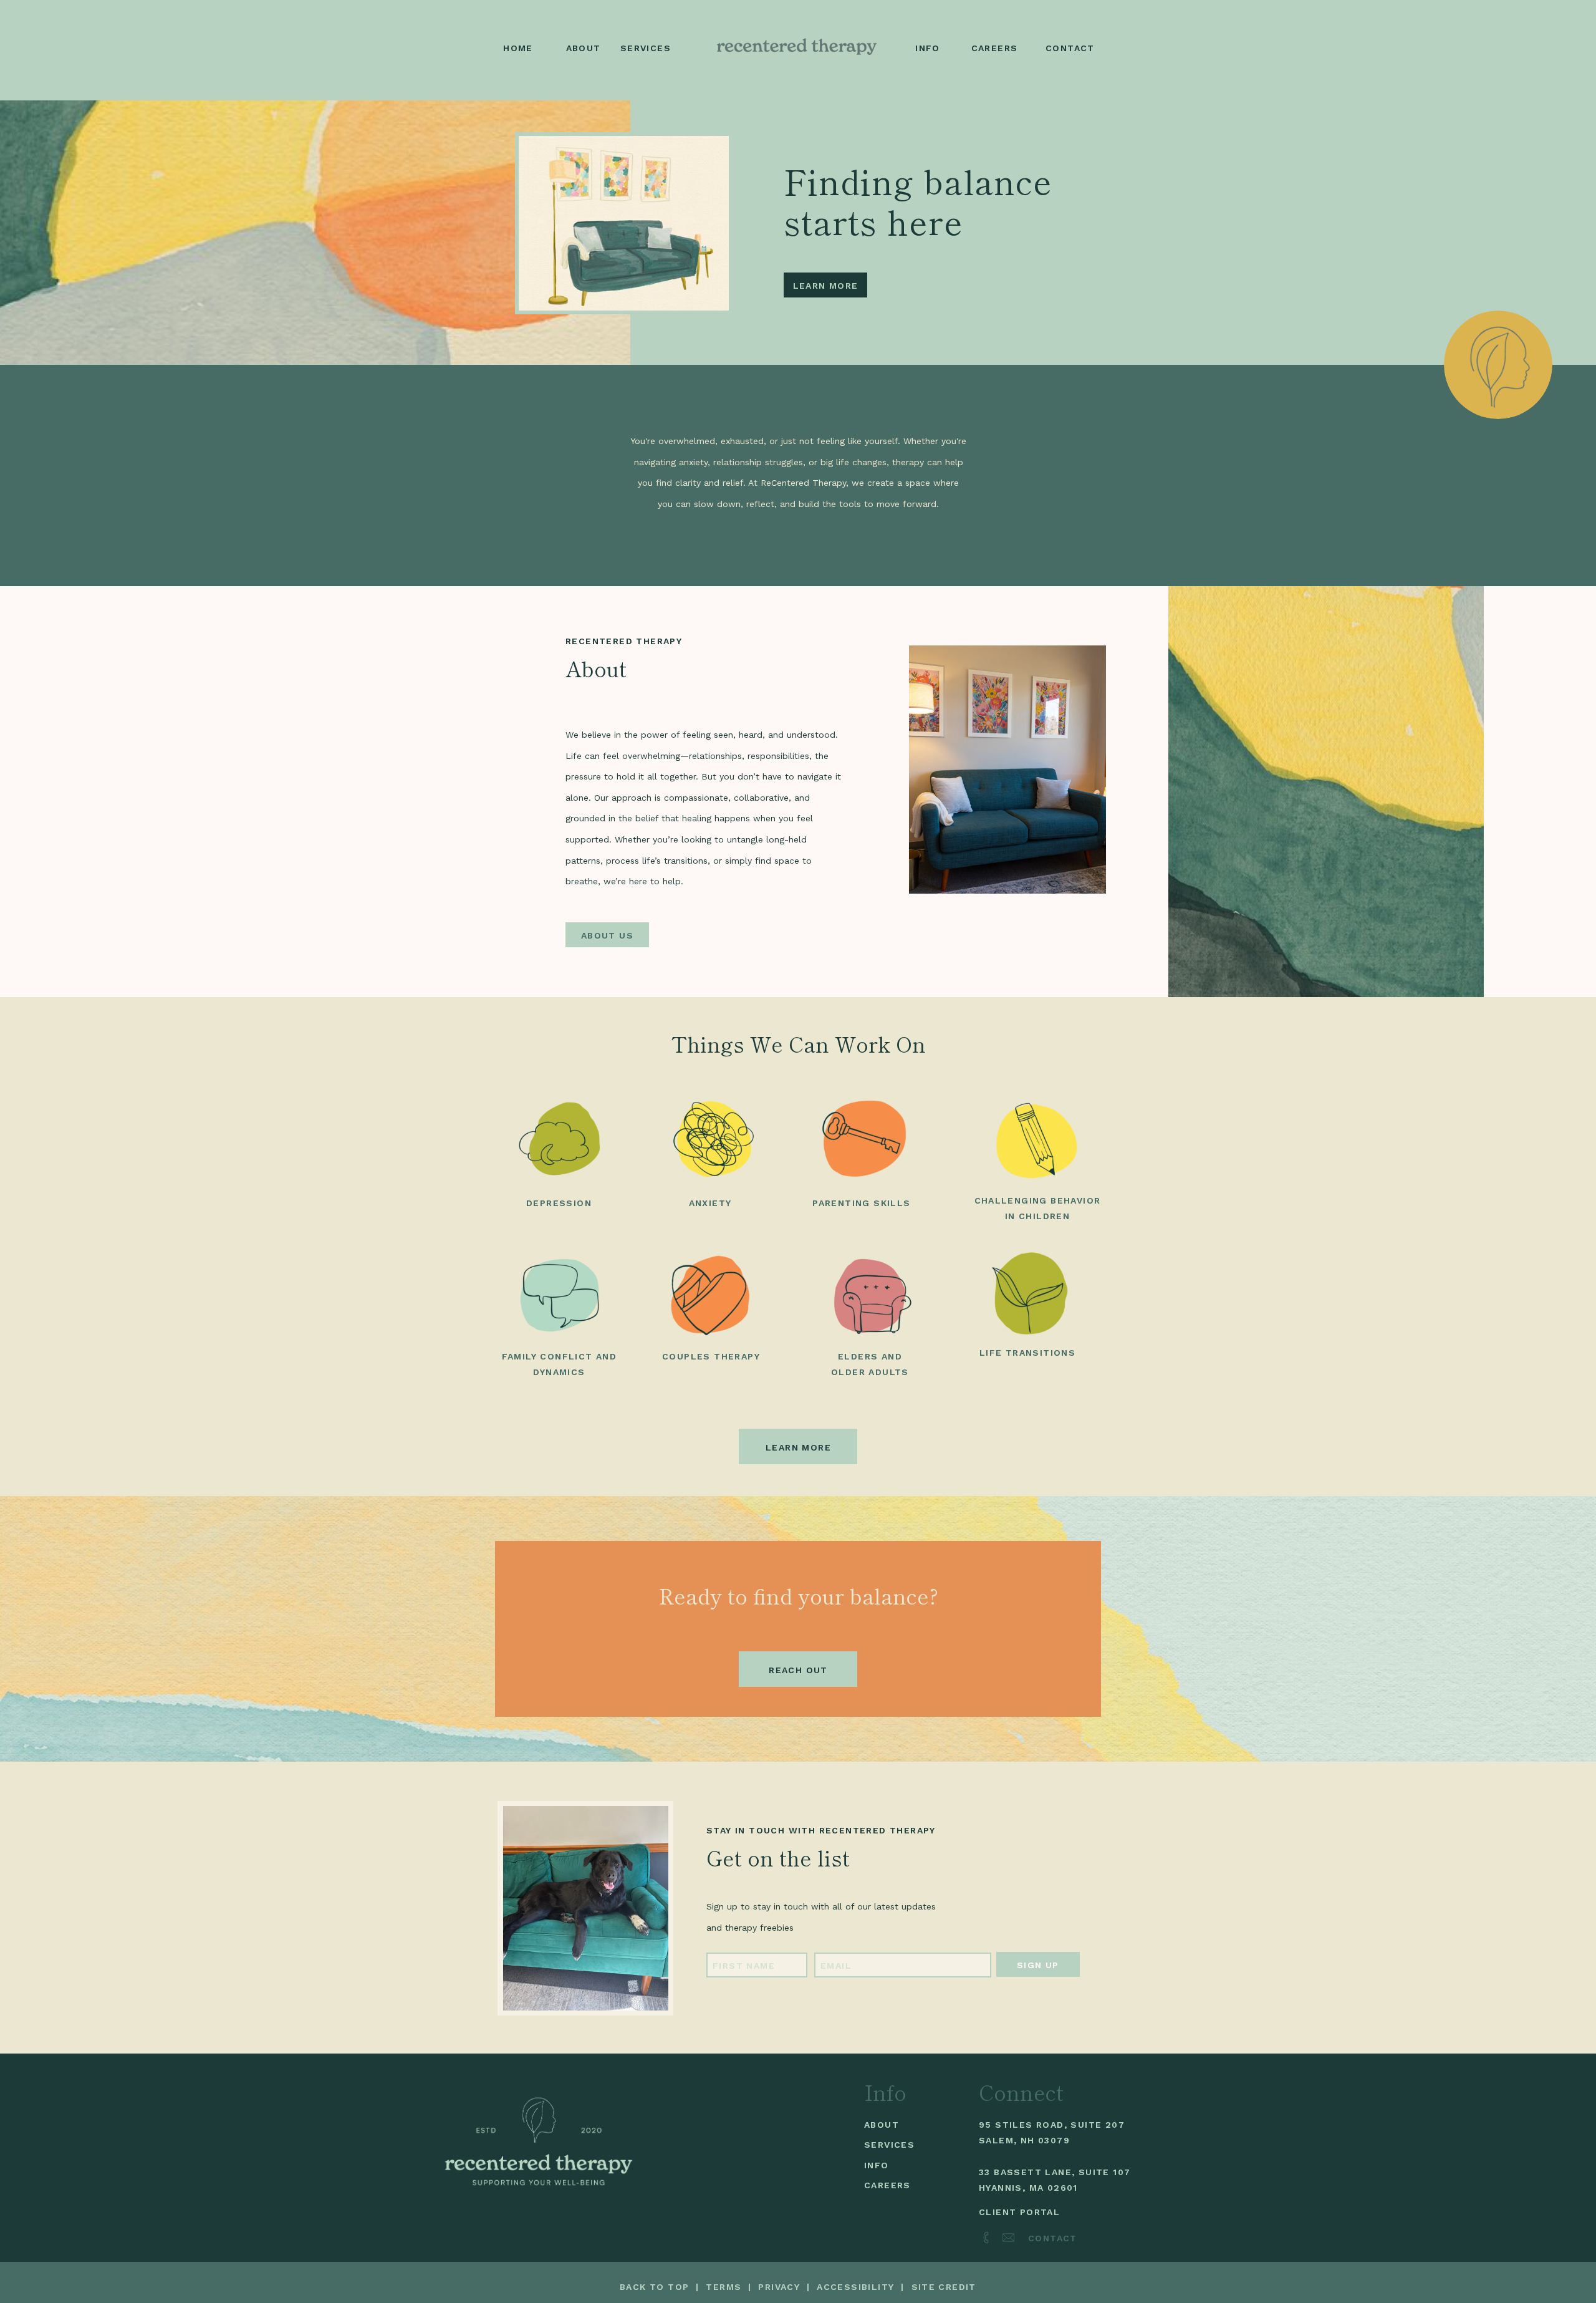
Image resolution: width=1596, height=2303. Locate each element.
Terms (723, 2287)
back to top (654, 2287)
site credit (944, 2287)
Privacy (779, 2287)
